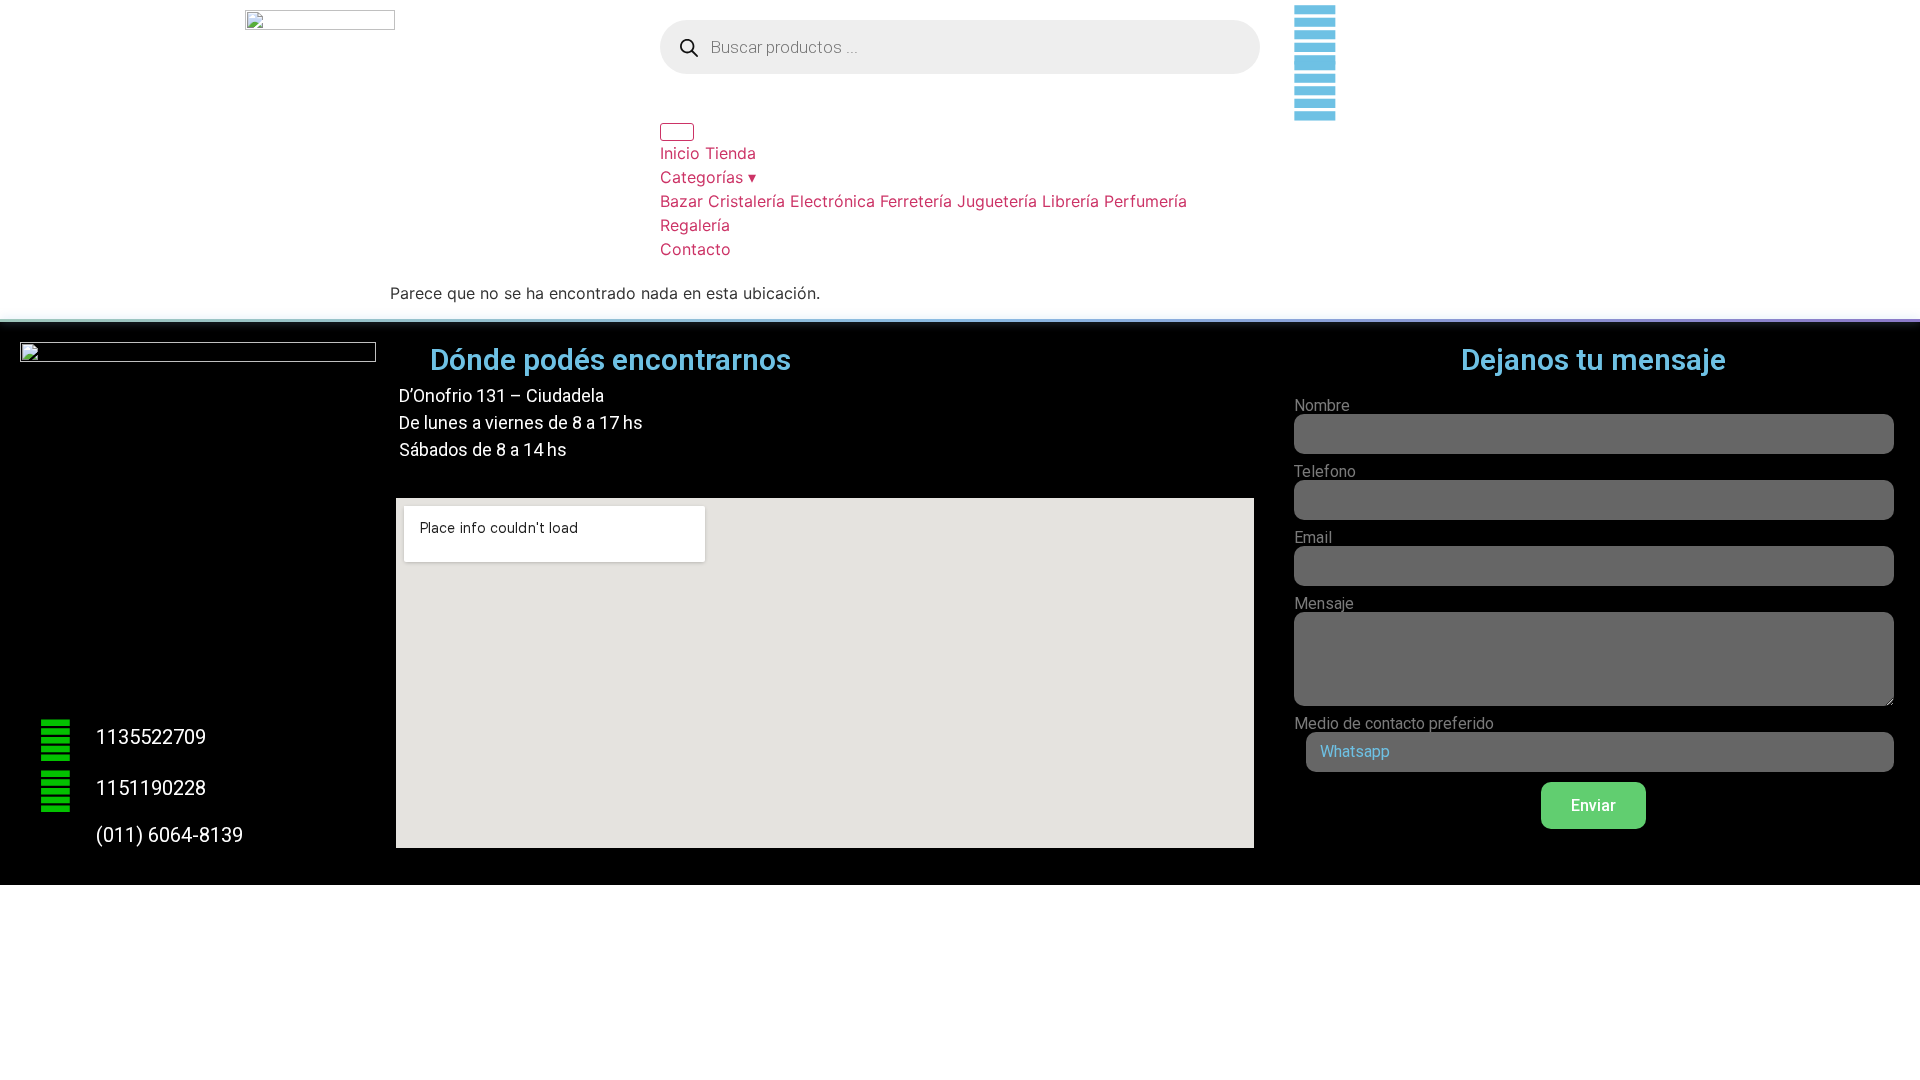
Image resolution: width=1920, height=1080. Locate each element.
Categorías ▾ (708, 177)
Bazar (681, 201)
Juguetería (997, 201)
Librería (1070, 201)
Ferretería (916, 201)
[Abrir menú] (677, 132)
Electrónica (832, 201)
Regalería (695, 225)
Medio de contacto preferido (1394, 724)
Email (1313, 538)
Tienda (730, 153)
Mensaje (1324, 604)
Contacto (695, 249)
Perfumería (1145, 201)
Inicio (680, 153)
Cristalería (746, 201)
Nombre (1322, 406)
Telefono (1325, 472)
